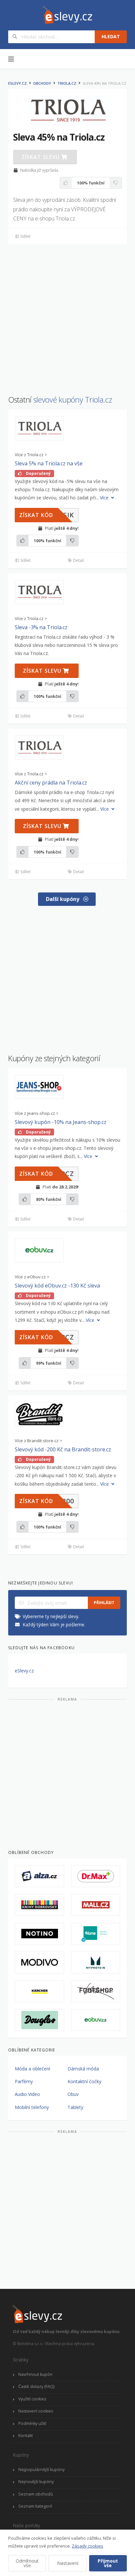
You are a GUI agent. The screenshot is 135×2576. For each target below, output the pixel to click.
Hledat (111, 36)
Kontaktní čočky (84, 2081)
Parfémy (24, 2081)
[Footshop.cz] (96, 1991)
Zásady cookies (87, 2546)
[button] (39, 428)
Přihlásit (104, 1603)
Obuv (73, 2094)
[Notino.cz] (39, 1934)
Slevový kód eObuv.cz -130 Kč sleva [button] (57, 1286)
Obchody (42, 83)
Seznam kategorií (35, 2506)
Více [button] (105, 498)
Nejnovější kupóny (36, 2482)
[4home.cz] (96, 1934)
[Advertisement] (67, 316)
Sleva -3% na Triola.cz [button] (41, 627)
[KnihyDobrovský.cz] (39, 1905)
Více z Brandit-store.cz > (39, 1441)
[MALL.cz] (96, 1905)
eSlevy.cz (18, 83)
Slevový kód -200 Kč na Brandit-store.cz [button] (63, 1449)
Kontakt (26, 2436)
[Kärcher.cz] (39, 1991)
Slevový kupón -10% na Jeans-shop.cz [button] (61, 1122)
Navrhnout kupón (35, 2374)
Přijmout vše (108, 2563)
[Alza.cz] (39, 1876)
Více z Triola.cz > (31, 455)
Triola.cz (67, 83)
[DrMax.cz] (96, 1876)
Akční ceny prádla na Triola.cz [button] (51, 783)
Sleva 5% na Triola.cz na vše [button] (49, 463)
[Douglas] (39, 2020)
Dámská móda (83, 2069)
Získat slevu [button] (41, 157)
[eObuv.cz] (96, 2020)
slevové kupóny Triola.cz (73, 400)
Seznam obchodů (36, 2494)
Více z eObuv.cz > (32, 1277)
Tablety (75, 2107)
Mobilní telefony (32, 2107)
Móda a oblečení (32, 2069)
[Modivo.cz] (39, 1962)
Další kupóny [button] (63, 899)
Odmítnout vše (27, 2563)
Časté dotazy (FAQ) (36, 2386)
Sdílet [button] (25, 236)
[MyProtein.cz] (96, 1962)
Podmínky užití (32, 2423)
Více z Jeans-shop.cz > (37, 1113)
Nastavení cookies (36, 2411)
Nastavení (68, 2563)
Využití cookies (32, 2399)
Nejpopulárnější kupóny (41, 2470)
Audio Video (27, 2094)
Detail (78, 560)
